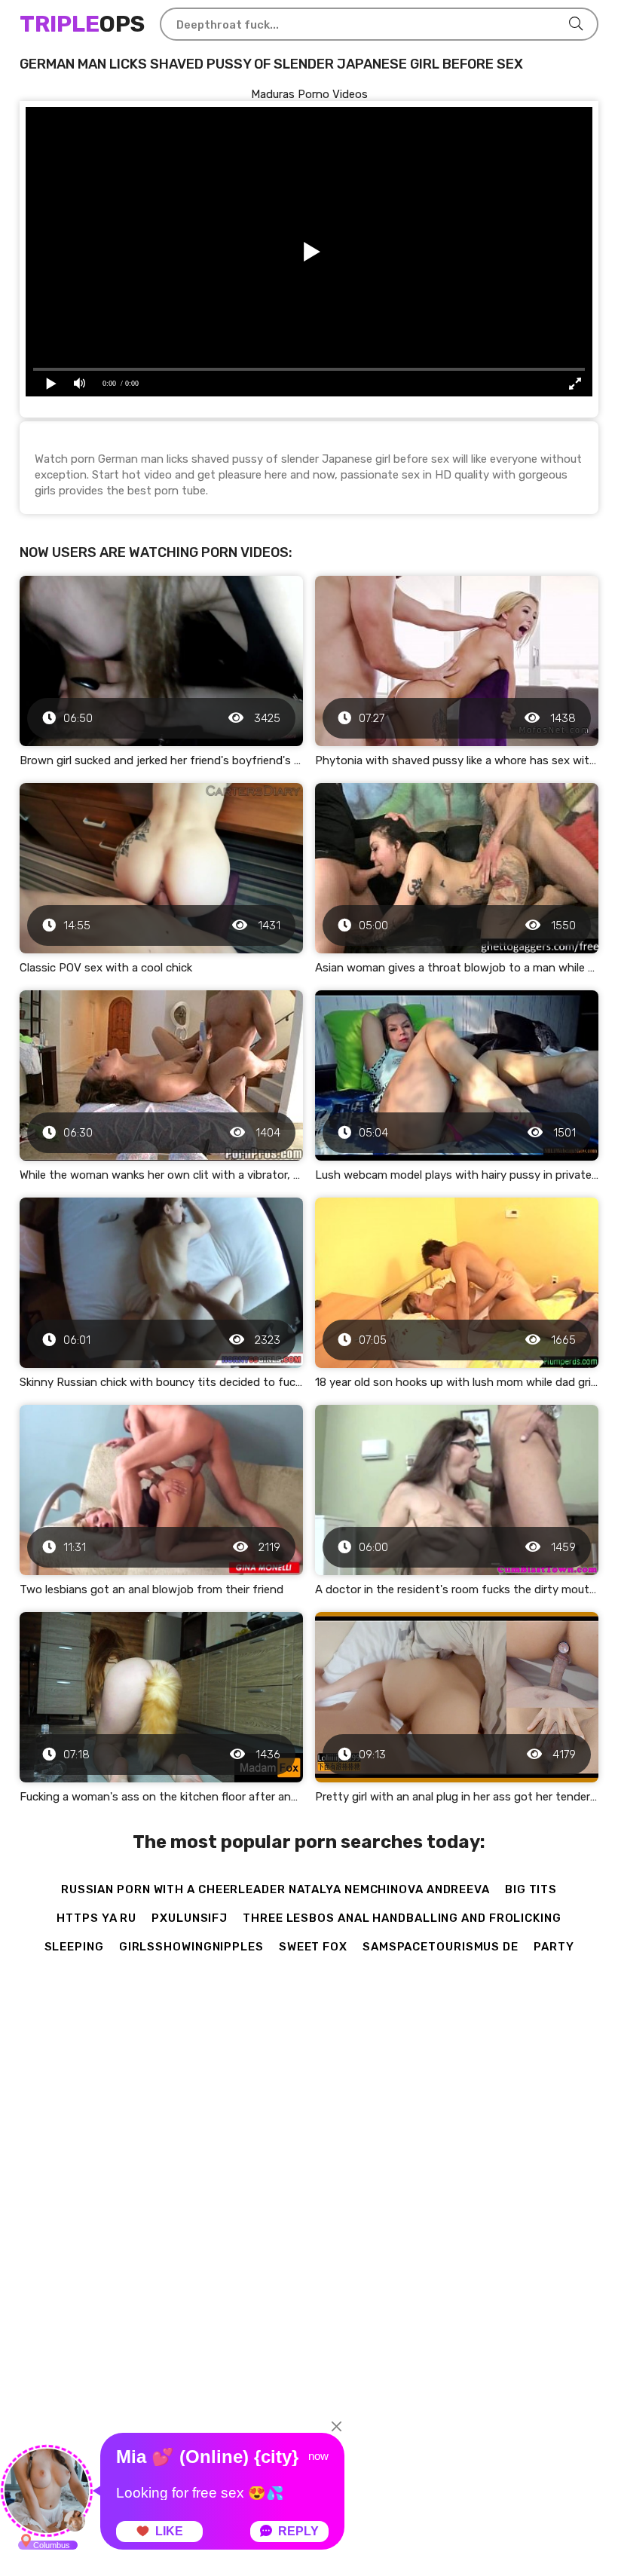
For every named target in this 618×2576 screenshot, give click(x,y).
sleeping (74, 1947)
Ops (82, 24)
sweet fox (313, 1947)
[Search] (576, 24)
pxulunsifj (190, 1918)
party (554, 1947)
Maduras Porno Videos (309, 94)
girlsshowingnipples (191, 1947)
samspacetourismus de (441, 1947)
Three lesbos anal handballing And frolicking (402, 1918)
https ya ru (96, 1918)
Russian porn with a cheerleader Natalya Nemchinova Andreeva (275, 1889)
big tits (531, 1889)
